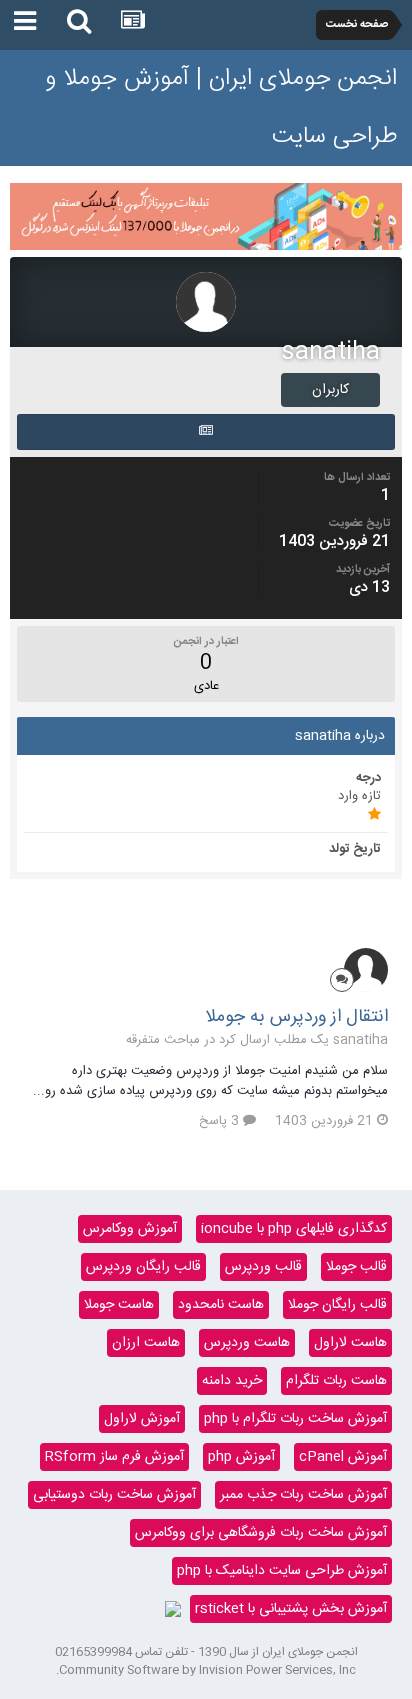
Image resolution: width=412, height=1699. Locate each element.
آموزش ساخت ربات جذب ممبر (303, 1495)
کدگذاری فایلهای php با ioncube (294, 1229)
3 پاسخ (221, 1121)
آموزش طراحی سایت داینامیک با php (282, 1571)
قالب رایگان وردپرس (143, 1267)
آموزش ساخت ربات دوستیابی (114, 1495)
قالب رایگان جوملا (337, 1305)
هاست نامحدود (221, 1305)
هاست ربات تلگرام (336, 1381)
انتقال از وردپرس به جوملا (296, 1017)
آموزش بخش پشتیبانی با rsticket (291, 1609)
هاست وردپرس (247, 1343)
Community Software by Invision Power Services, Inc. (206, 1670)
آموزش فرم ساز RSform (114, 1457)
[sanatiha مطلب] (206, 432)
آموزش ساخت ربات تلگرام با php (295, 1419)
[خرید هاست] (173, 1609)
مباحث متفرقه (163, 1040)
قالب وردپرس (263, 1267)
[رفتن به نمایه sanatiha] (366, 970)
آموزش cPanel (343, 1457)
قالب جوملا (356, 1267)
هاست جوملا (119, 1305)
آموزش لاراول (142, 1419)
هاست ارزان (146, 1343)
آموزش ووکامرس (130, 1229)
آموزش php (241, 1457)
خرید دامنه (232, 1381)
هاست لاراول (350, 1343)
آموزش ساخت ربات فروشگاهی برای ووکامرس (261, 1533)
